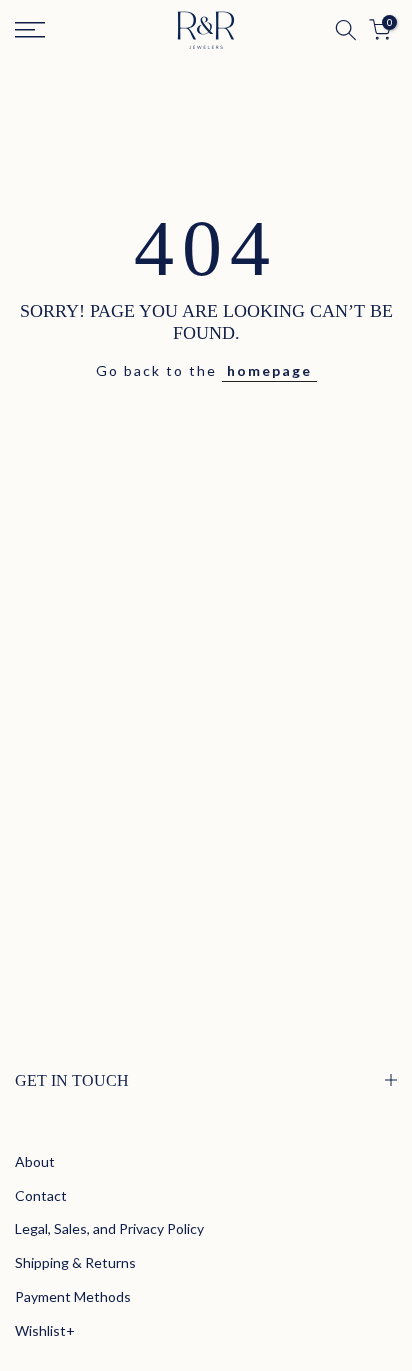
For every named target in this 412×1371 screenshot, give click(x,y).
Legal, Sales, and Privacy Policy (109, 1228)
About (35, 1161)
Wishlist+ (45, 1330)
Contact (41, 1195)
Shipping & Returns (75, 1262)
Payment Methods (73, 1296)
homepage (269, 370)
